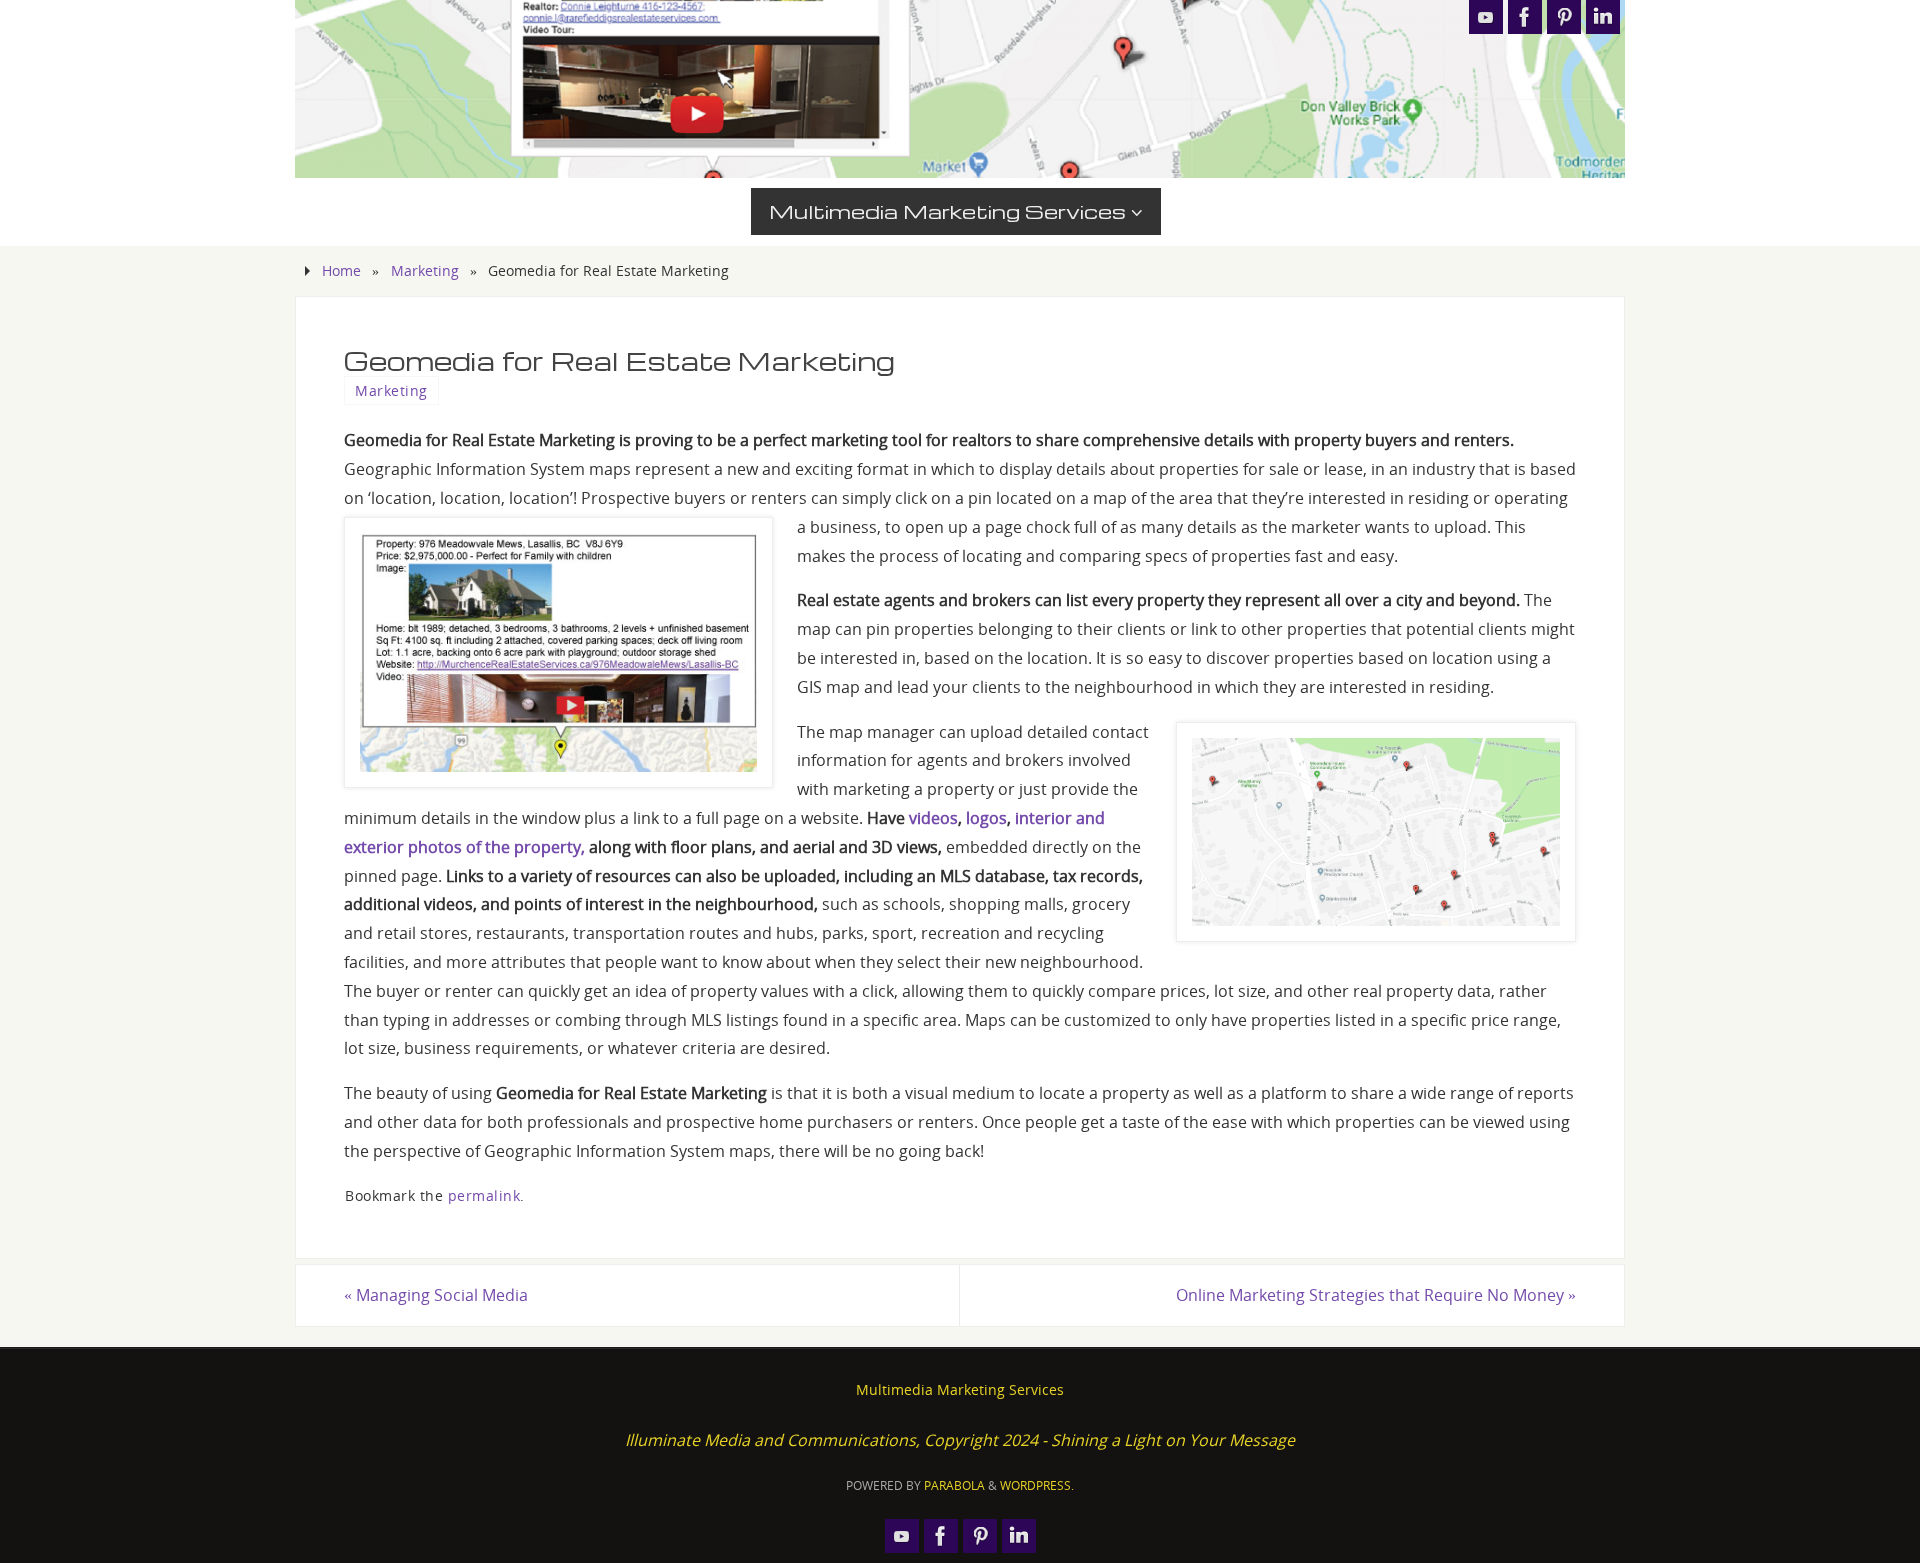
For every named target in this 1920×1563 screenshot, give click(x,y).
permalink (484, 1195)
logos (986, 818)
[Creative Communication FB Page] (1525, 17)
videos (933, 818)
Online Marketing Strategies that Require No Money (1376, 1295)
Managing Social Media (436, 1295)
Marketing (425, 270)
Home (341, 270)
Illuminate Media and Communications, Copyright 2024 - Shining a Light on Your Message (960, 1440)
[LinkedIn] (1603, 17)
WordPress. (1037, 1485)
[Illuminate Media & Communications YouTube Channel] (1486, 17)
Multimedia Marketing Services (960, 1389)
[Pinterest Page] (1564, 17)
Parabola (954, 1485)
